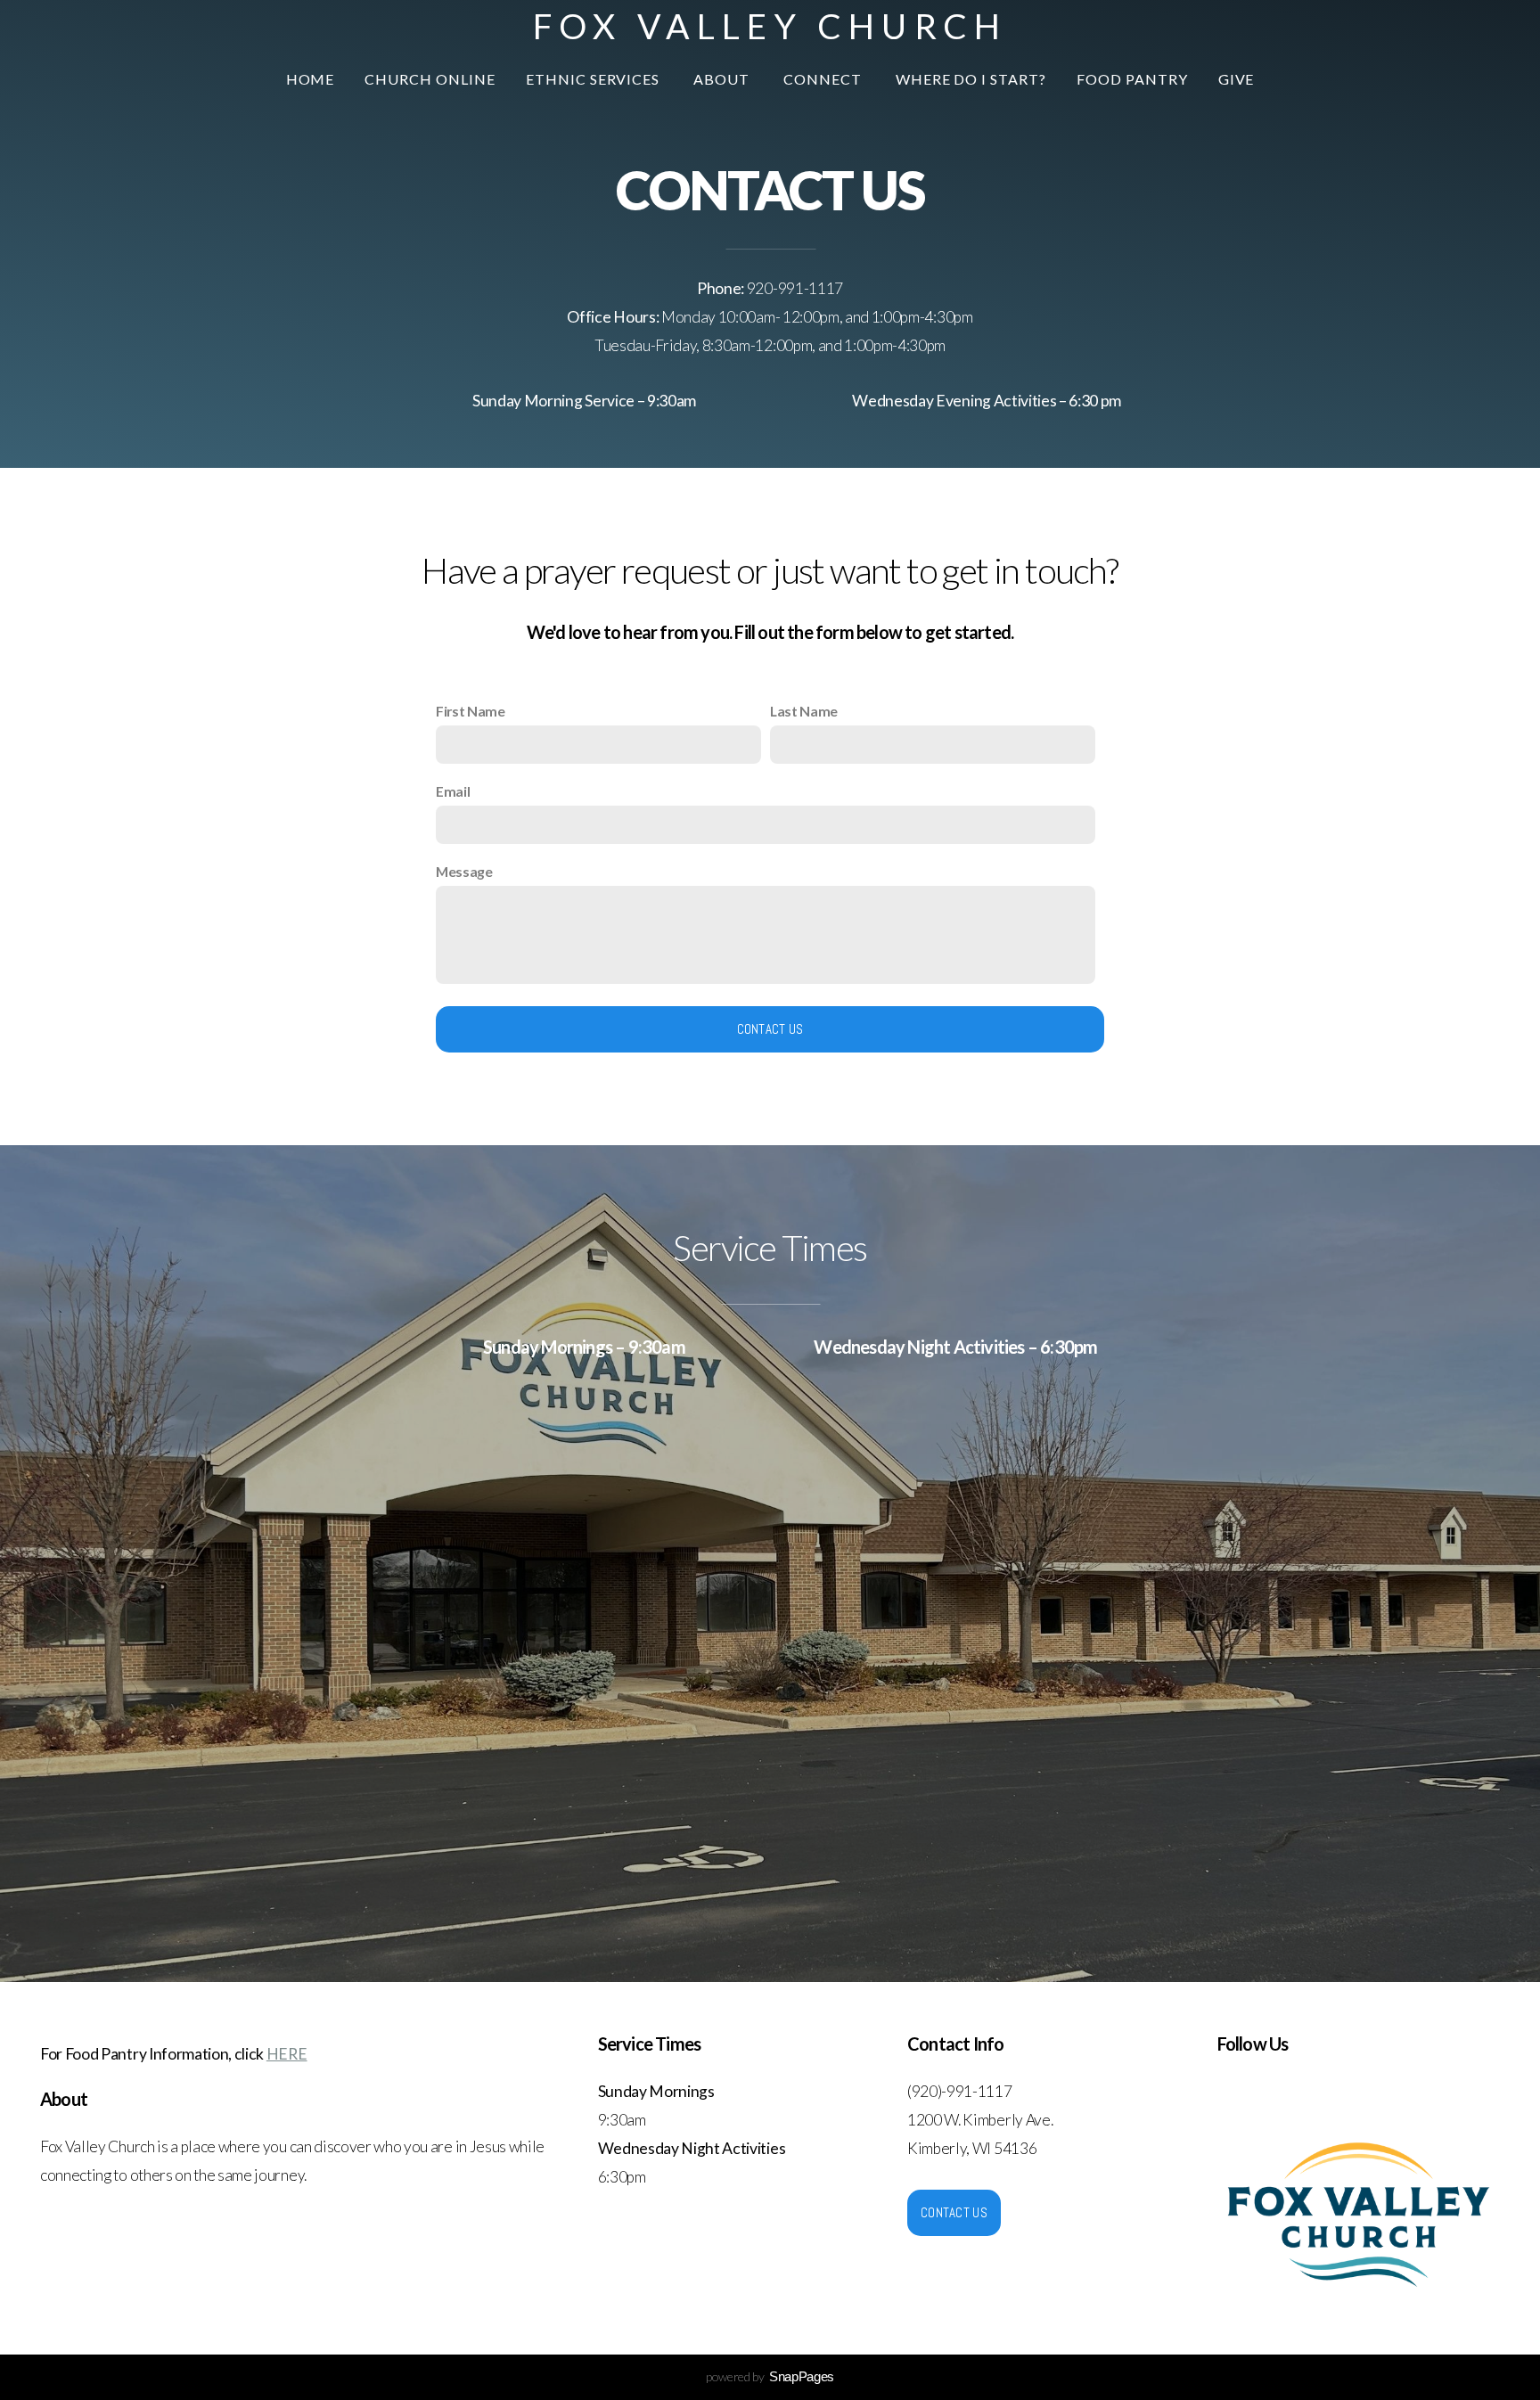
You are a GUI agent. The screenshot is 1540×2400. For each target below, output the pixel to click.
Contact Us (770, 1029)
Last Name (804, 711)
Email (453, 791)
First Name (471, 711)
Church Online (430, 79)
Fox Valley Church (770, 26)
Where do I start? (971, 79)
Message (464, 871)
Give (1237, 79)
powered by (770, 2376)
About (723, 79)
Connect (824, 79)
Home (311, 79)
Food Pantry (1132, 79)
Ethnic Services (594, 79)
